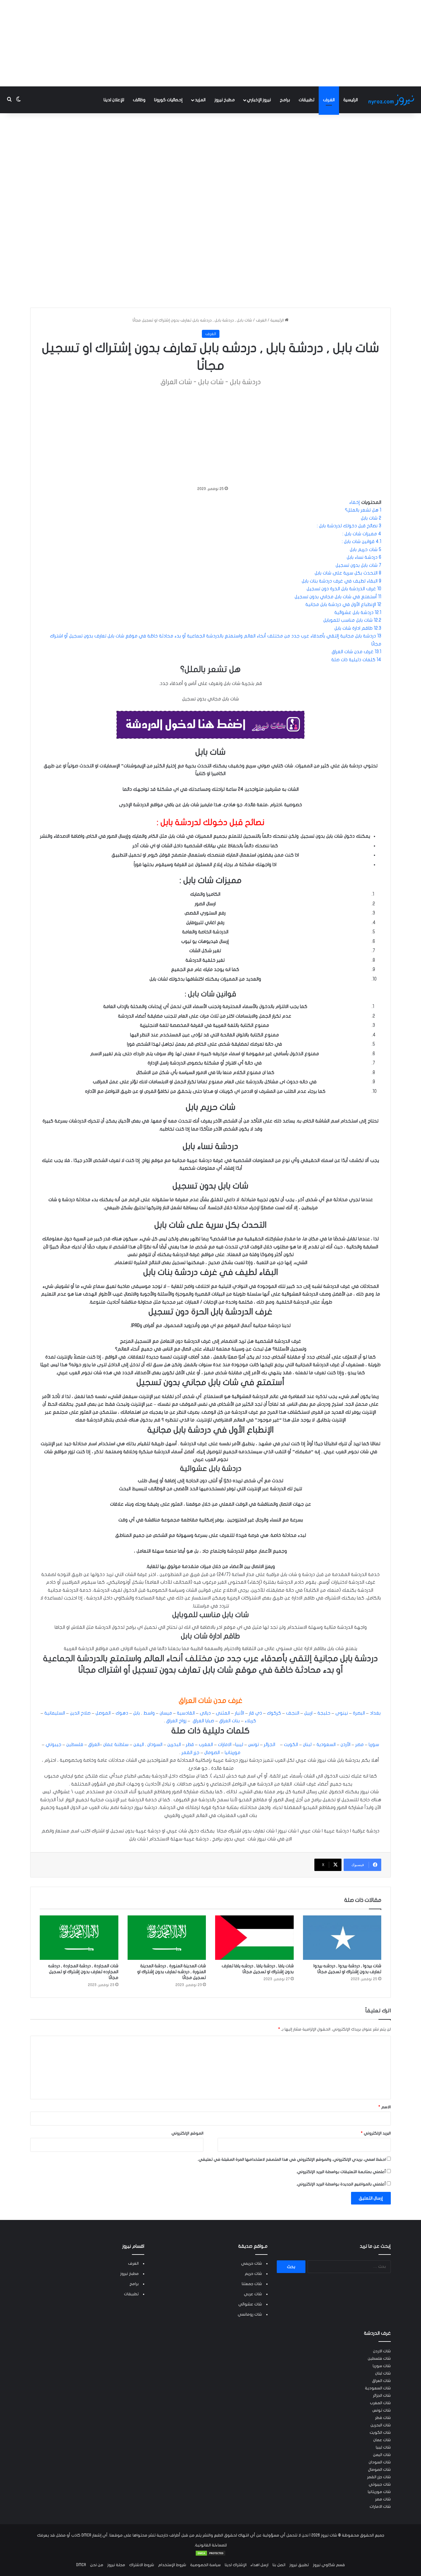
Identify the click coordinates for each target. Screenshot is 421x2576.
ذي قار (256, 1713)
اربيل (308, 1713)
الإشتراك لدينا (236, 2565)
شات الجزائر (382, 2396)
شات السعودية (378, 2388)
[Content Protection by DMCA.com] (211, 2555)
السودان (154, 1744)
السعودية (325, 1744)
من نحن (97, 2565)
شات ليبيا (383, 2447)
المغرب (205, 1744)
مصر (359, 1744)
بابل (137, 1713)
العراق (93, 1744)
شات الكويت (380, 2433)
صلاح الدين (80, 1713)
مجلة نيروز (116, 2565)
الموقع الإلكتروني (187, 2133)
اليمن (138, 1744)
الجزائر (269, 1744)
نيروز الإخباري (259, 100)
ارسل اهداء (260, 2565)
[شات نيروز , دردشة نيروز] (392, 100)
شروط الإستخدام (172, 2565)
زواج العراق (176, 1721)
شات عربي (253, 2294)
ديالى (205, 1713)
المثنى (223, 1713)
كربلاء (250, 1721)
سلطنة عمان (116, 1744)
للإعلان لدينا (114, 100)
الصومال (211, 1753)
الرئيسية (351, 100)
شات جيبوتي (380, 2484)
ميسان (166, 1713)
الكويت (290, 1744)
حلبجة (324, 1713)
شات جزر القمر (379, 2477)
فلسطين (74, 1744)
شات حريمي (251, 2263)
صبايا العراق (203, 1721)
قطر (189, 1744)
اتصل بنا (279, 2565)
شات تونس (382, 2410)
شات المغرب (380, 2403)
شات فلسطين (379, 2358)
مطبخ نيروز (225, 100)
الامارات (224, 1744)
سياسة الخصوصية (205, 2565)
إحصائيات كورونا (168, 100)
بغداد (375, 1713)
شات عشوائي (250, 2304)
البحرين (174, 1744)
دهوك (122, 1713)
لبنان (307, 1744)
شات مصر (383, 2499)
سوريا (373, 1744)
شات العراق (381, 2381)
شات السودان (380, 2462)
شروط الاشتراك (142, 2565)
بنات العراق (229, 1721)
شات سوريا (382, 2366)
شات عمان (382, 2440)
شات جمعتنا (252, 2284)
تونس (253, 1744)
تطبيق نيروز (299, 2565)
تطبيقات (307, 100)
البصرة (359, 1713)
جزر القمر (190, 1753)
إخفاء (355, 502)
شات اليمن (382, 2455)
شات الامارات (380, 2507)
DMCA (81, 2565)
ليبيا (239, 1744)
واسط (149, 1713)
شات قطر (383, 2418)
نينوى (342, 1713)
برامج (285, 100)
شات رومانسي (250, 2314)
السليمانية (55, 1713)
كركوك (274, 1713)
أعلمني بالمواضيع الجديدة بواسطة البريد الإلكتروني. (341, 2184)
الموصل (103, 1713)
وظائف (139, 100)
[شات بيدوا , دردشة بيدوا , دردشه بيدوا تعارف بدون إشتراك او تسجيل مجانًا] (342, 1938)
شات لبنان (383, 2373)
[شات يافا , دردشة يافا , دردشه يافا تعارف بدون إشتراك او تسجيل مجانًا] (254, 1938)
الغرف (329, 100)
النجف (293, 1713)
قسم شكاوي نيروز (329, 2565)
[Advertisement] (211, 43)
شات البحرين (381, 2425)
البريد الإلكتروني (376, 2133)
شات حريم (253, 2274)
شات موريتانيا (379, 2492)
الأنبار (239, 1713)
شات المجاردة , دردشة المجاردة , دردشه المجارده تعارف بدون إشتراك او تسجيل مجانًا (83, 1972)
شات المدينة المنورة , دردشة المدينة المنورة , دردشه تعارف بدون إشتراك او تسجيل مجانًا (172, 1972)
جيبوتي (53, 1744)
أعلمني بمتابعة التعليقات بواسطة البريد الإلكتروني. (341, 2172)
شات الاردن (382, 2351)
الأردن (345, 1744)
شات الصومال (379, 2470)
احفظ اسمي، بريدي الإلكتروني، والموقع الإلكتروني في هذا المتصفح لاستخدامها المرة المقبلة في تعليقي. (292, 2159)
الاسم (385, 2107)
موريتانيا (232, 1753)
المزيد (200, 100)
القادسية (186, 1713)
